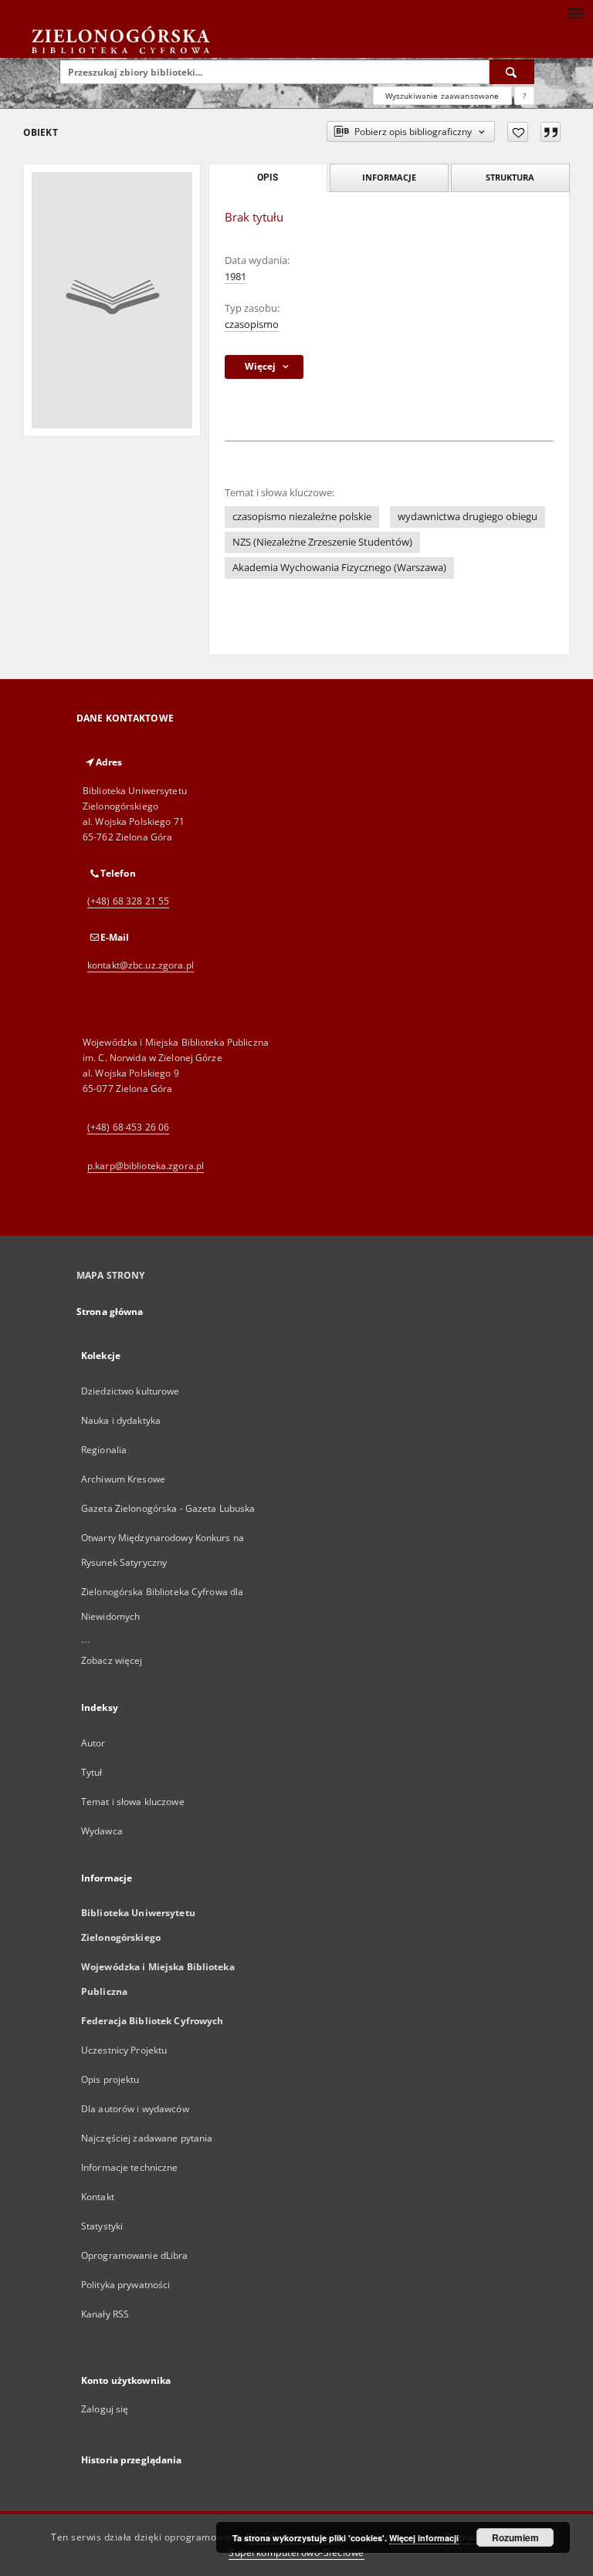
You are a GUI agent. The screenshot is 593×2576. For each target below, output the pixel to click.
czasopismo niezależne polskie (302, 517)
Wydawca (102, 1831)
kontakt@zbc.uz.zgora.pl (141, 965)
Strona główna (110, 1312)
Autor (93, 1743)
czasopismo (252, 325)
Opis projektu (110, 2079)
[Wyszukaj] (512, 72)
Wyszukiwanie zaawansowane (442, 96)
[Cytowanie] (551, 132)
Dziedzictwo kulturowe (130, 1391)
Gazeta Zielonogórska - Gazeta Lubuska (168, 1508)
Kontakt (98, 2197)
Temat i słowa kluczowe (133, 1802)
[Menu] (575, 12)
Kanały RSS (105, 2314)
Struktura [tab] (510, 177)
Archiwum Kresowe (123, 1479)
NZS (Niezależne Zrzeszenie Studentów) (322, 542)
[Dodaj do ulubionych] (518, 132)
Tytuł (92, 1772)
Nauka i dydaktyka (121, 1420)
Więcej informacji (424, 2538)
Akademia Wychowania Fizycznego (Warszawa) (339, 568)
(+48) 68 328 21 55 (128, 901)
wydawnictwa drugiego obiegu (468, 517)
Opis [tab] (268, 177)
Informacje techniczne (130, 2167)
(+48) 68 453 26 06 (128, 1127)
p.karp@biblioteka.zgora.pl (146, 1166)
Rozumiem (515, 2537)
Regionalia (104, 1450)
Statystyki (102, 2226)
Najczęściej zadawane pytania (147, 2138)
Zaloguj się (105, 2409)
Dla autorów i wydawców (135, 2109)
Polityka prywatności (125, 2285)
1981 (236, 277)
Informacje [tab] (389, 177)
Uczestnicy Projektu (124, 2050)
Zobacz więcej (112, 1660)
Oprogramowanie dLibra (135, 2255)
